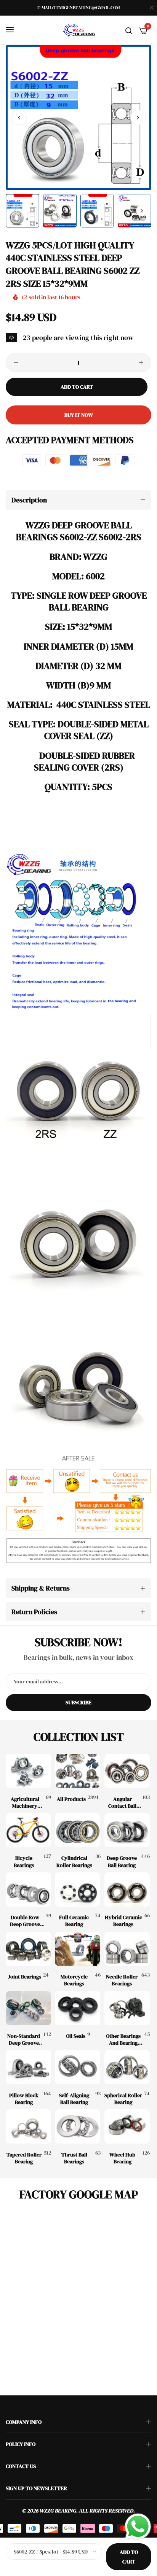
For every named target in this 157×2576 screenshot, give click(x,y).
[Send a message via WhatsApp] (138, 2527)
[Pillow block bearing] (28, 2067)
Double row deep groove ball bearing (25, 1921)
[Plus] (141, 362)
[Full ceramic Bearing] (78, 1889)
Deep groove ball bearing (122, 1861)
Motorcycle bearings (74, 1980)
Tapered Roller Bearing (24, 2158)
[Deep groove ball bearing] (127, 1830)
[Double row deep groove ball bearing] (28, 1889)
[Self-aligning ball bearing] (78, 2067)
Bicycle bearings (24, 1861)
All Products (71, 1799)
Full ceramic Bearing (74, 1921)
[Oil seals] (78, 2008)
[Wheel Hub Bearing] (127, 2126)
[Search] (129, 30)
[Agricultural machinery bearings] (28, 1771)
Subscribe (78, 1702)
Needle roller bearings (122, 1980)
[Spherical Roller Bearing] (127, 2067)
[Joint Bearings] (28, 1949)
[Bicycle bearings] (28, 1830)
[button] (138, 118)
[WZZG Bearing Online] (78, 30)
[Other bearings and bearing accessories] (127, 2008)
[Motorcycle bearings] (78, 1949)
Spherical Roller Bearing (123, 2099)
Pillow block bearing (24, 2099)
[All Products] (78, 1771)
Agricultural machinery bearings (25, 1802)
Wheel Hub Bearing (122, 2158)
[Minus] (16, 362)
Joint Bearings (25, 1977)
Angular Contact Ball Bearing (122, 1802)
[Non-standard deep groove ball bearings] (28, 2008)
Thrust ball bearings (74, 2158)
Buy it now (79, 415)
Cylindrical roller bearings (74, 1861)
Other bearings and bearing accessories (123, 2039)
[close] (152, 8)
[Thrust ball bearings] (78, 2126)
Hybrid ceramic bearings (123, 1921)
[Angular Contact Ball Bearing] (127, 1771)
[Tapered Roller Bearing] (28, 2126)
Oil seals (76, 2036)
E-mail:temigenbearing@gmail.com (78, 8)
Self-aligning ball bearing (74, 2099)
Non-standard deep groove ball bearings (24, 2039)
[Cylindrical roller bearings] (78, 1830)
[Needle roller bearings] (127, 1949)
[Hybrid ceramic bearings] (127, 1889)
